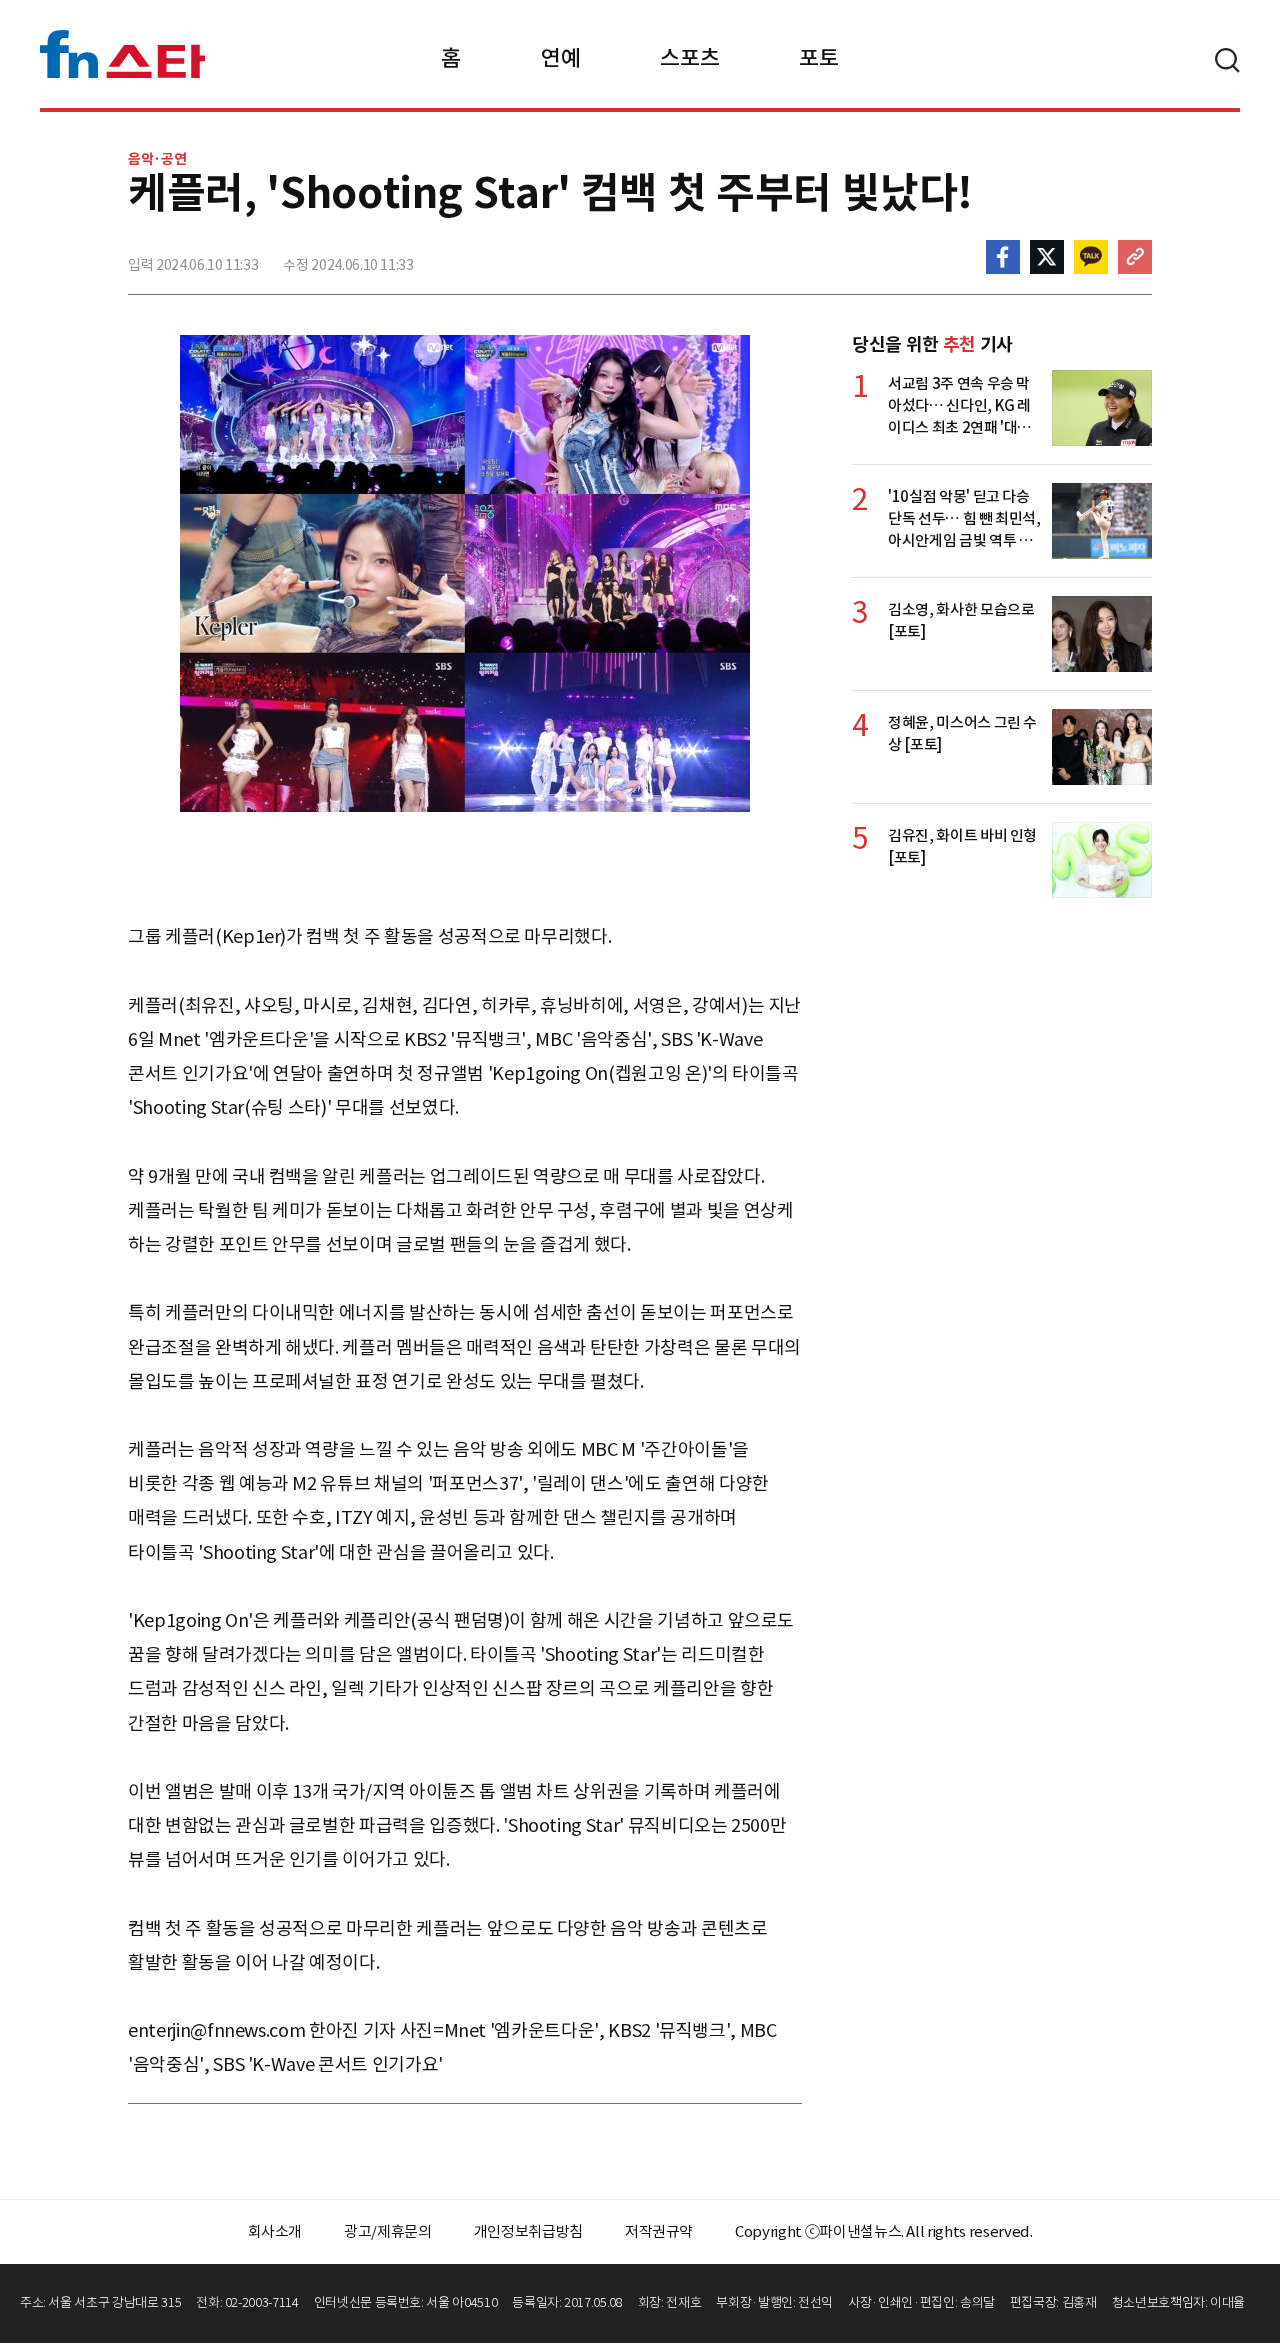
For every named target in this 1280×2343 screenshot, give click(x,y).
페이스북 (1003, 257)
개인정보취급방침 (528, 2231)
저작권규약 (659, 2231)
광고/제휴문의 (388, 2231)
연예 (560, 58)
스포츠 (689, 58)
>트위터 (1047, 257)
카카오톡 (1091, 257)
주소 (1135, 257)
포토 (818, 58)
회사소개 (275, 2231)
